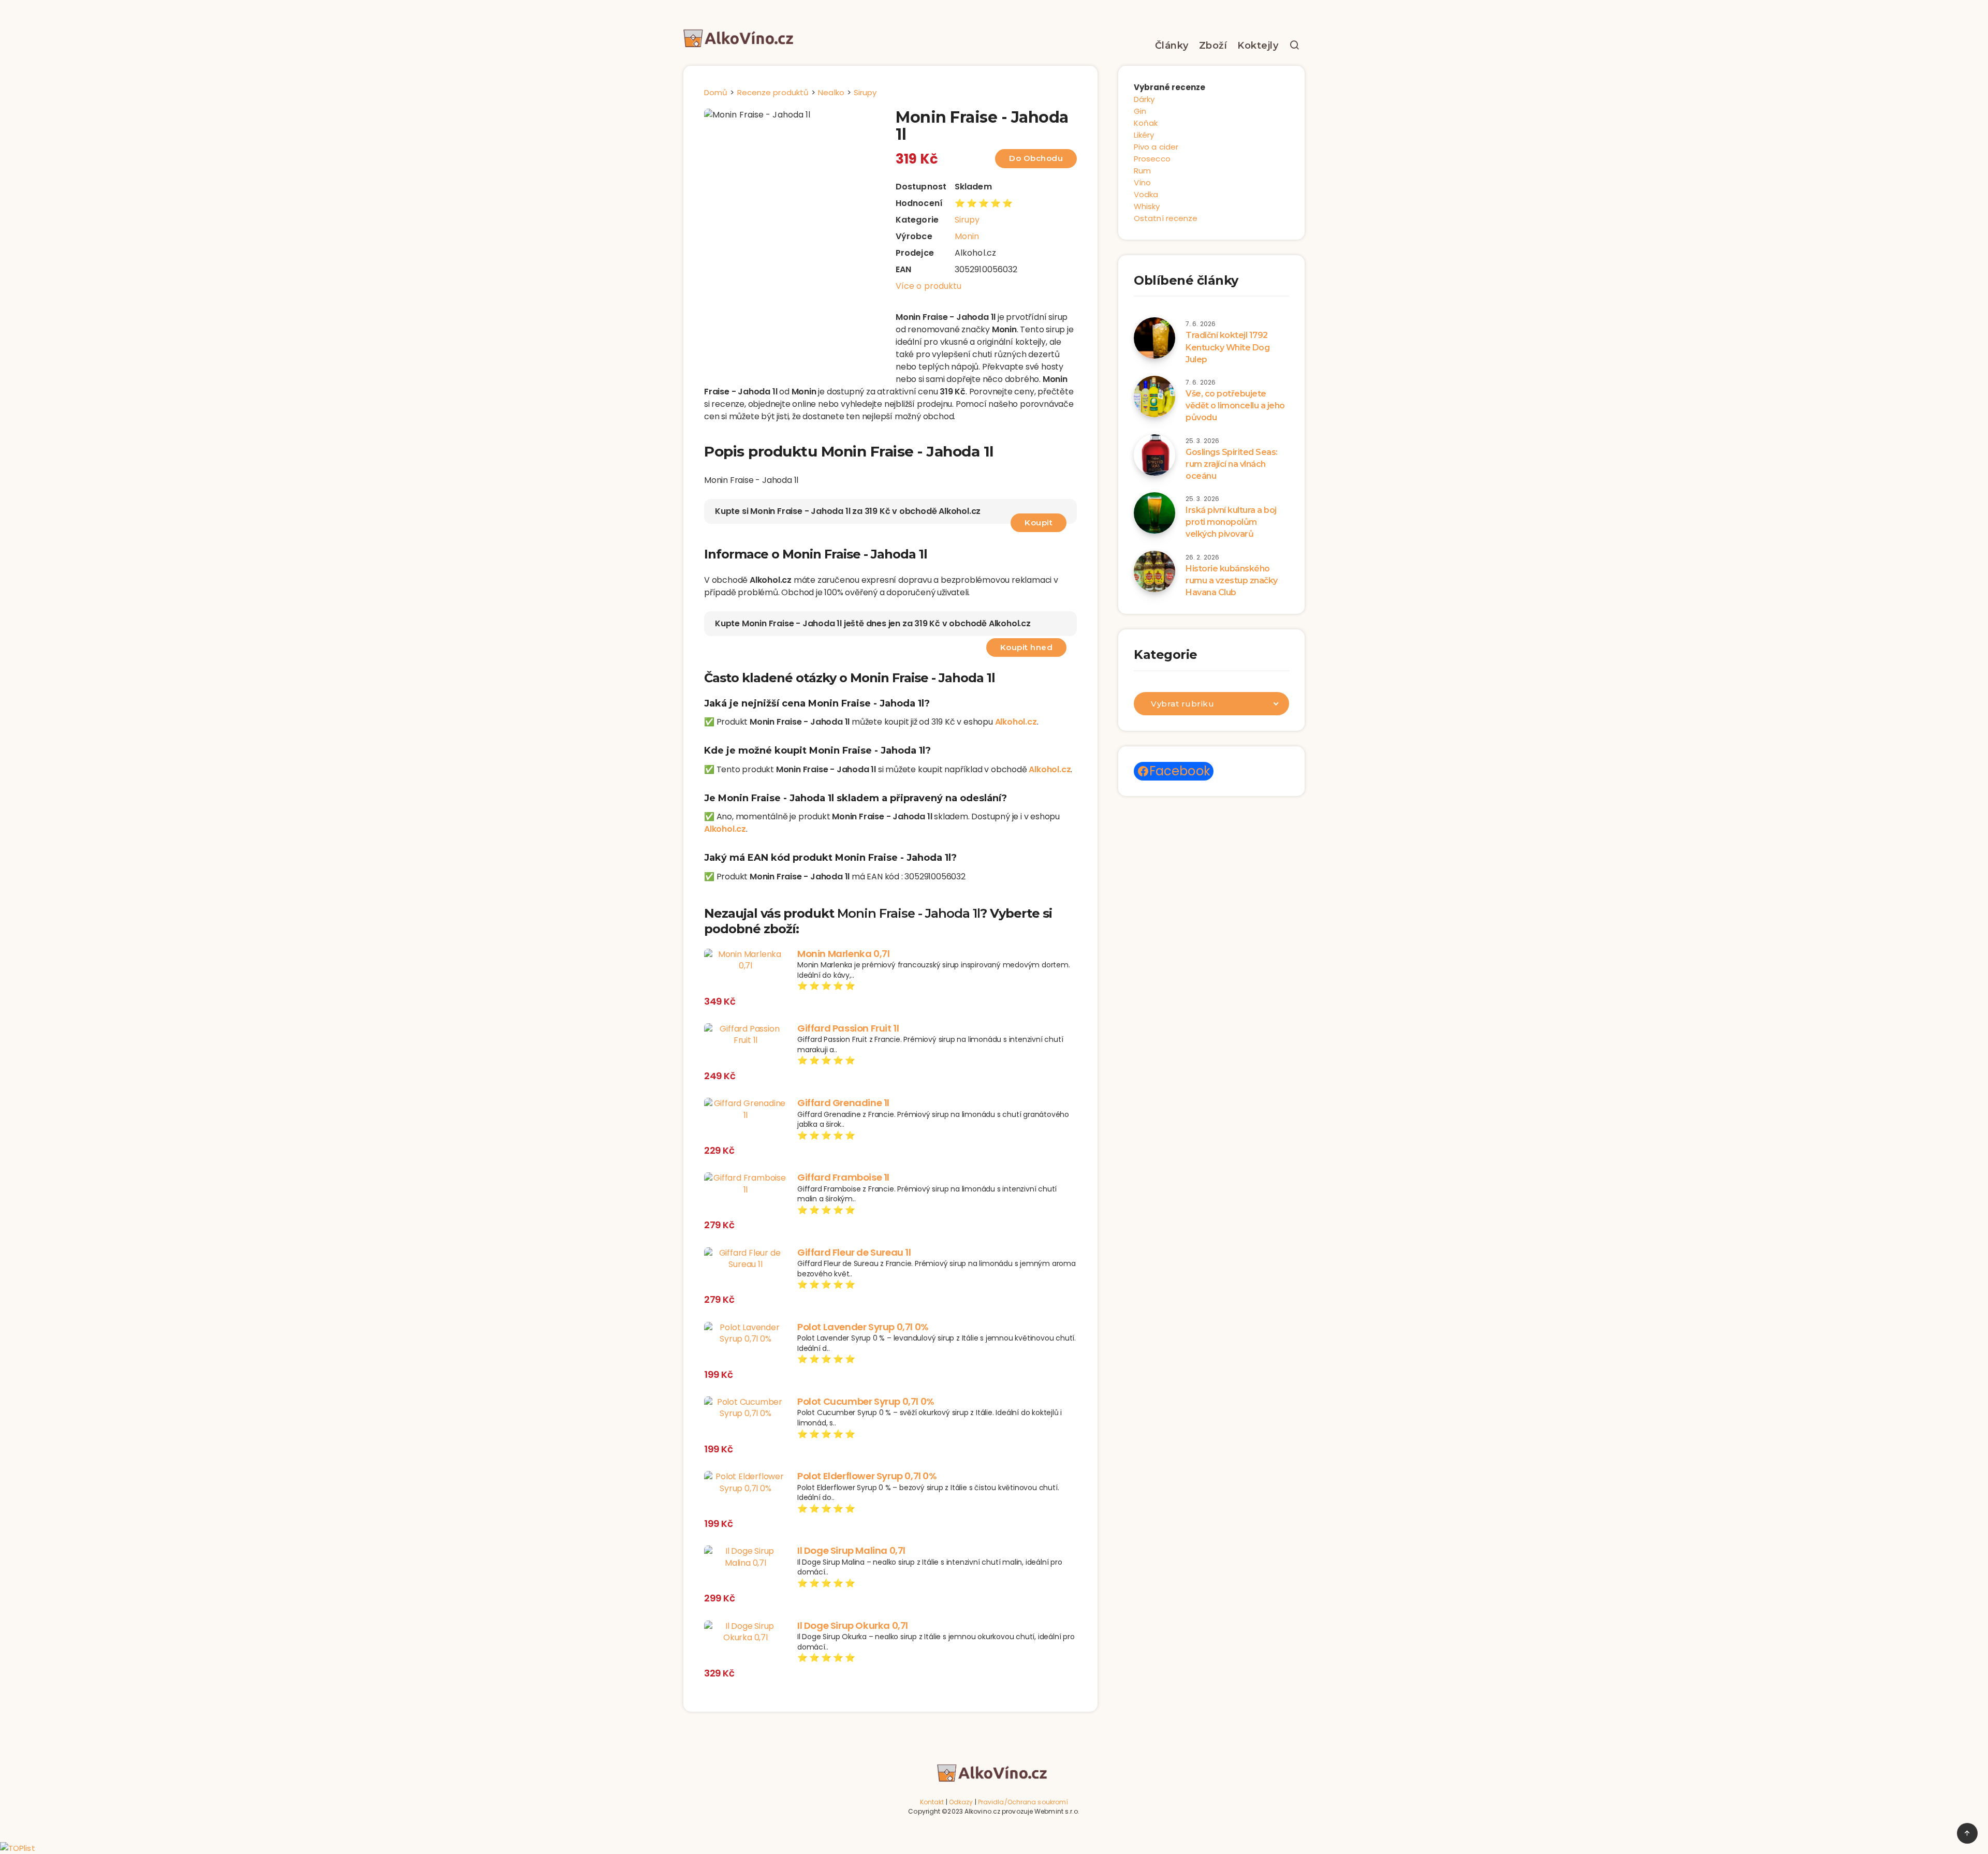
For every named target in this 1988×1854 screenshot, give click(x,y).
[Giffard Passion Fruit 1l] (745, 1035)
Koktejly (1258, 46)
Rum (1142, 171)
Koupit (1039, 523)
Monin (967, 236)
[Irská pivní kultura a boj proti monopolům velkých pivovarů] (1154, 513)
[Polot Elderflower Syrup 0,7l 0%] (745, 1483)
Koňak (1146, 123)
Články (1172, 46)
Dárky (1144, 99)
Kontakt (932, 1802)
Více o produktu (929, 286)
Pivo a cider (1156, 147)
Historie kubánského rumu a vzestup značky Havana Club (1232, 580)
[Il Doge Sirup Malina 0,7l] (745, 1557)
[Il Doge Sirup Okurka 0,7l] (745, 1632)
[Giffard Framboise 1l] (745, 1184)
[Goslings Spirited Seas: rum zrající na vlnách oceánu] (1154, 455)
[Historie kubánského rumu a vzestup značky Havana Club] (1154, 571)
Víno (1142, 182)
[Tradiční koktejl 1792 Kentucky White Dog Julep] (1154, 338)
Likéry (1144, 135)
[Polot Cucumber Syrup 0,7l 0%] (745, 1408)
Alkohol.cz (1016, 722)
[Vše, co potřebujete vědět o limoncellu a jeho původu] (1154, 396)
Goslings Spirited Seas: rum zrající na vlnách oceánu (1232, 464)
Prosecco (1152, 159)
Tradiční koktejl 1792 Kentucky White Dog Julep (1227, 347)
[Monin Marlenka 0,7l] (745, 960)
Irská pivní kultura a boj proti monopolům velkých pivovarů (1231, 522)
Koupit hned (1027, 647)
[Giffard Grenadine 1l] (745, 1109)
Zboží (1213, 46)
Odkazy (961, 1802)
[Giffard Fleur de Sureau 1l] (745, 1259)
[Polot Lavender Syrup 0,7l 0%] (745, 1334)
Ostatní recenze (1166, 218)
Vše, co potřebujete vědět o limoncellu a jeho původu (1235, 406)
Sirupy (967, 220)
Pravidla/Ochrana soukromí (1023, 1802)
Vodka (1146, 194)
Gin (1140, 111)
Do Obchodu (1036, 158)
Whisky (1147, 206)
